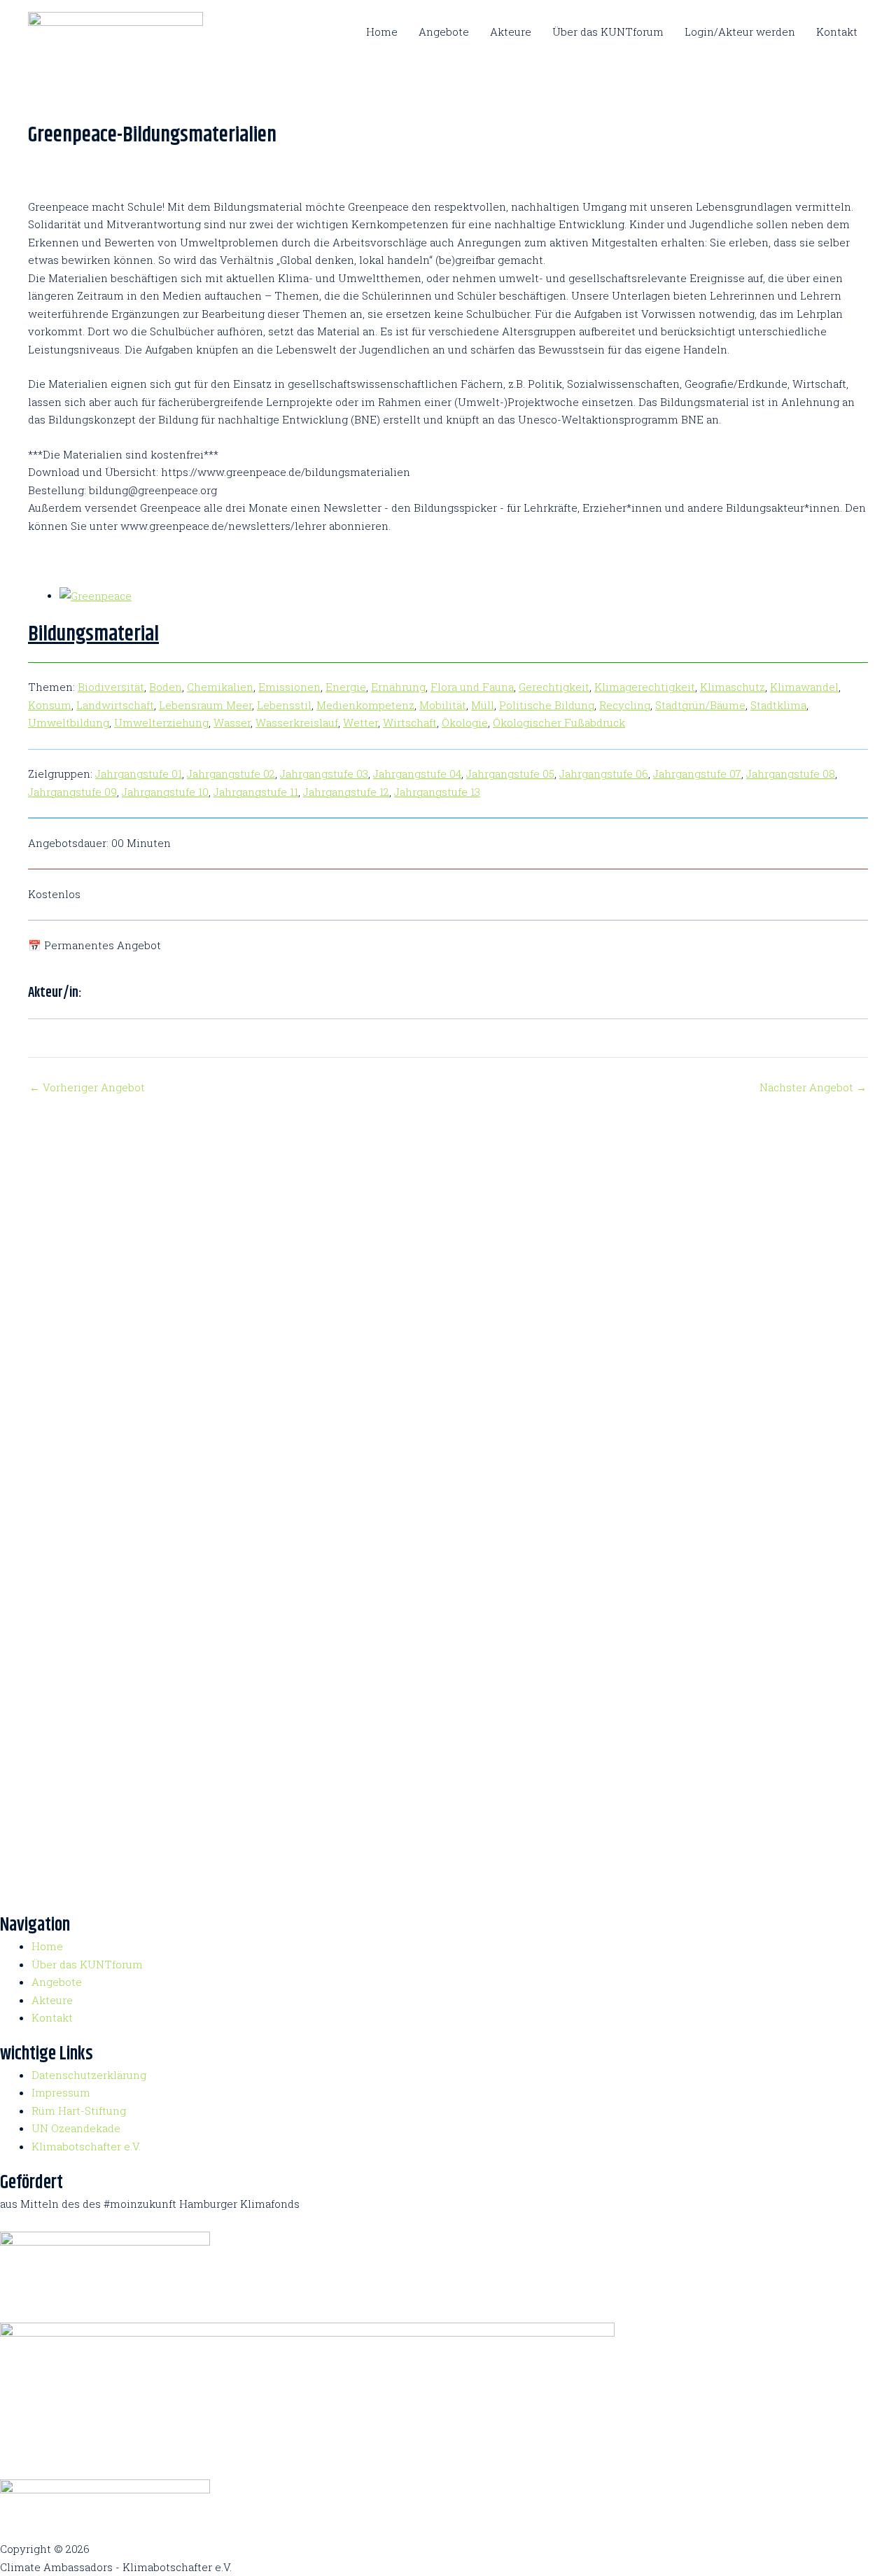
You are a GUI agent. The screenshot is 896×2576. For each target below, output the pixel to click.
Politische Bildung (547, 705)
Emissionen (289, 687)
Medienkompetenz (365, 705)
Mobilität (443, 705)
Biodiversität (111, 687)
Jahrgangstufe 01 (139, 773)
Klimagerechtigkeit (645, 687)
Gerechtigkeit (554, 687)
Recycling (625, 705)
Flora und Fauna (472, 687)
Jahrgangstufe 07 (697, 773)
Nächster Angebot (813, 1087)
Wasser (232, 722)
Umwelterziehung (161, 722)
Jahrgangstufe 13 (437, 792)
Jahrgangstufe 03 (324, 773)
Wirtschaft (410, 722)
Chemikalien (220, 687)
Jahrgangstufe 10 (165, 792)
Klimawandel (804, 687)
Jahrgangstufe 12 (346, 792)
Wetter (360, 722)
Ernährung (398, 687)
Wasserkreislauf (297, 722)
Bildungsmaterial (93, 634)
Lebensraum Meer (205, 705)
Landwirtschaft (115, 705)
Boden (166, 687)
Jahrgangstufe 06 (604, 773)
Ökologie (465, 722)
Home (382, 31)
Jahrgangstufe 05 (510, 773)
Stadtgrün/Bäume (700, 705)
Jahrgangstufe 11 (256, 792)
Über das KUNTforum (608, 31)
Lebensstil (284, 705)
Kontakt (837, 31)
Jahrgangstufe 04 (417, 773)
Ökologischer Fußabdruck (559, 722)
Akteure (511, 31)
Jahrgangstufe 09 (72, 792)
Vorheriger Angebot (87, 1087)
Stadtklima (778, 705)
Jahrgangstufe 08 (791, 773)
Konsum (50, 705)
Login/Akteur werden (740, 31)
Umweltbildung (69, 722)
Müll (483, 705)
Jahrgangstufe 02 (231, 773)
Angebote (444, 31)
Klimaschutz (733, 687)
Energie (346, 687)
